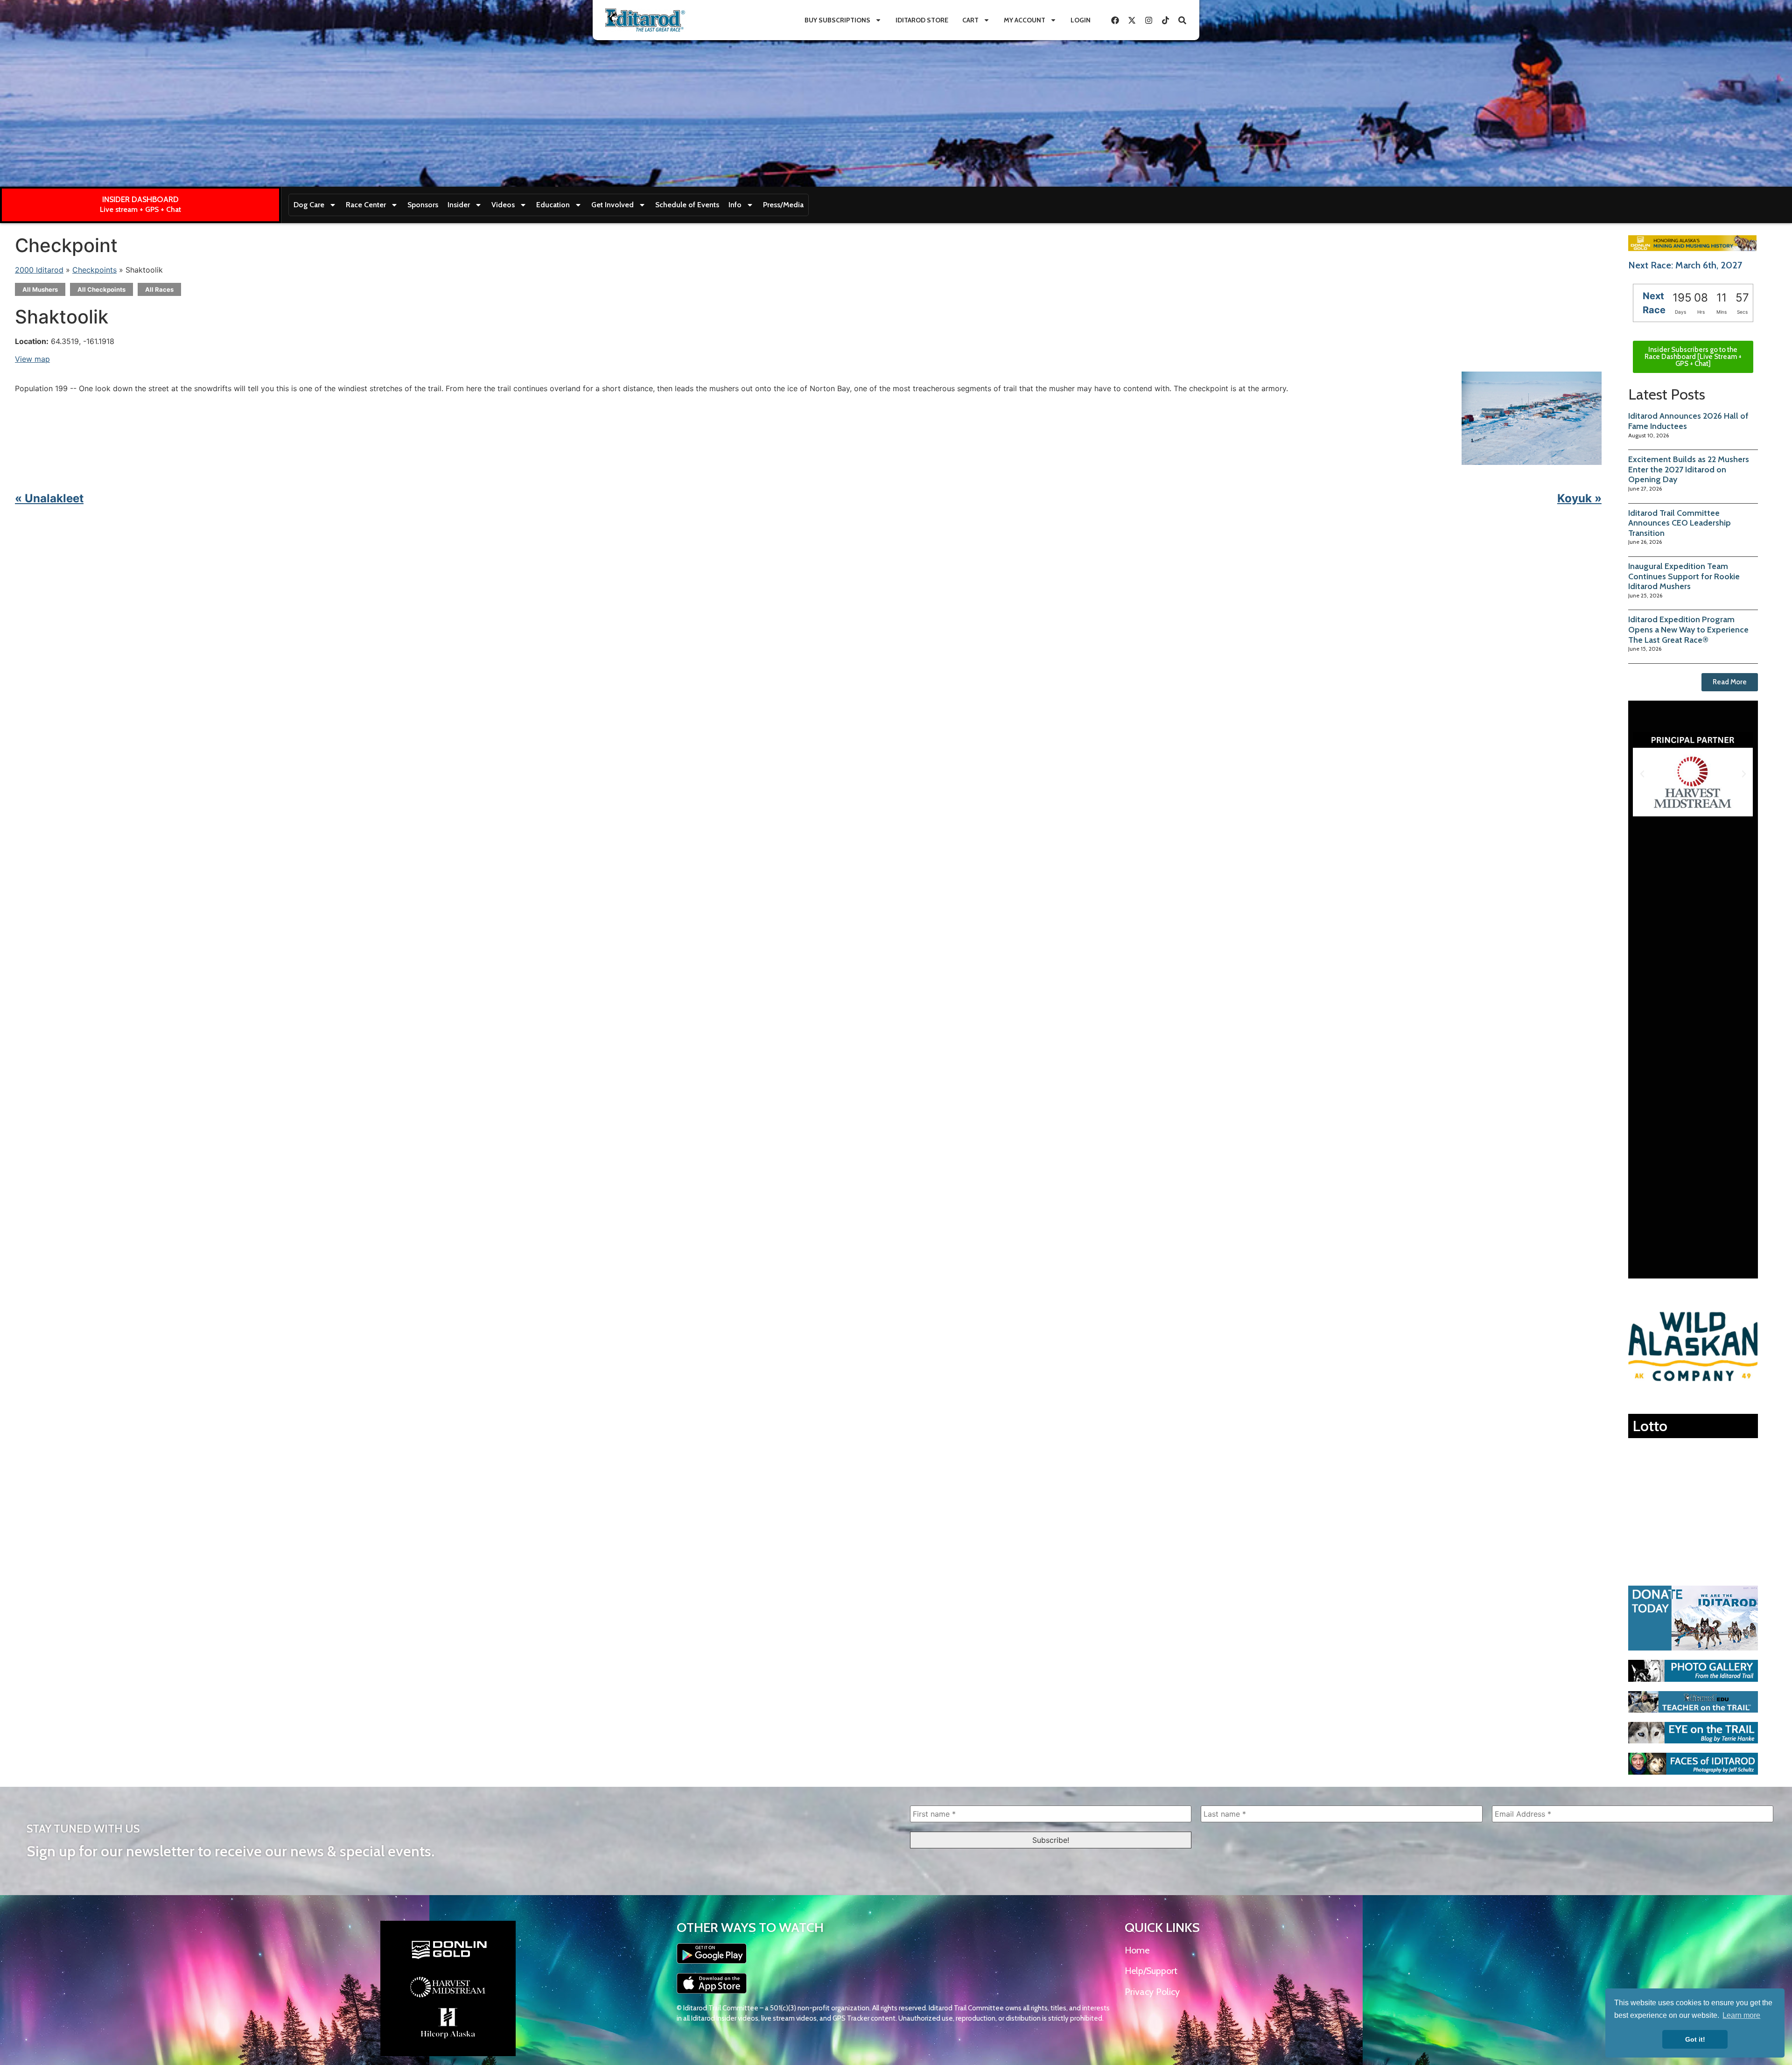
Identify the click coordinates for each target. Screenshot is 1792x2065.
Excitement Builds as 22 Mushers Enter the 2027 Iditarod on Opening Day (1689, 469)
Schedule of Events (687, 205)
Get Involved (612, 205)
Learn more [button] (1741, 2015)
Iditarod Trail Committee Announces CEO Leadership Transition (1680, 523)
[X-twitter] (1132, 20)
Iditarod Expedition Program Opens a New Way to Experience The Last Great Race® (1688, 629)
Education (553, 205)
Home (1137, 1950)
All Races (159, 289)
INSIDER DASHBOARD (140, 199)
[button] (1642, 774)
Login (1081, 20)
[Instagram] (1148, 20)
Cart (970, 20)
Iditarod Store (922, 20)
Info (735, 205)
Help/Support (1151, 1971)
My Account (1025, 20)
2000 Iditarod (39, 270)
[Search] (1182, 20)
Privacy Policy (1152, 1992)
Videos (503, 205)
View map (32, 359)
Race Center (366, 205)
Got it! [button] (1695, 2039)
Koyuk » (1579, 498)
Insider (459, 205)
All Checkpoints (101, 289)
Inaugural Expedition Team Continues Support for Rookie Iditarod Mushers (1684, 576)
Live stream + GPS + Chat (140, 209)
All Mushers (40, 289)
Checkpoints (94, 270)
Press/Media (783, 205)
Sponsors (423, 205)
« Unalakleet (49, 498)
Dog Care (309, 205)
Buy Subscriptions (837, 20)
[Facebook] (1115, 20)
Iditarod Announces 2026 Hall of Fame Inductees (1688, 421)
